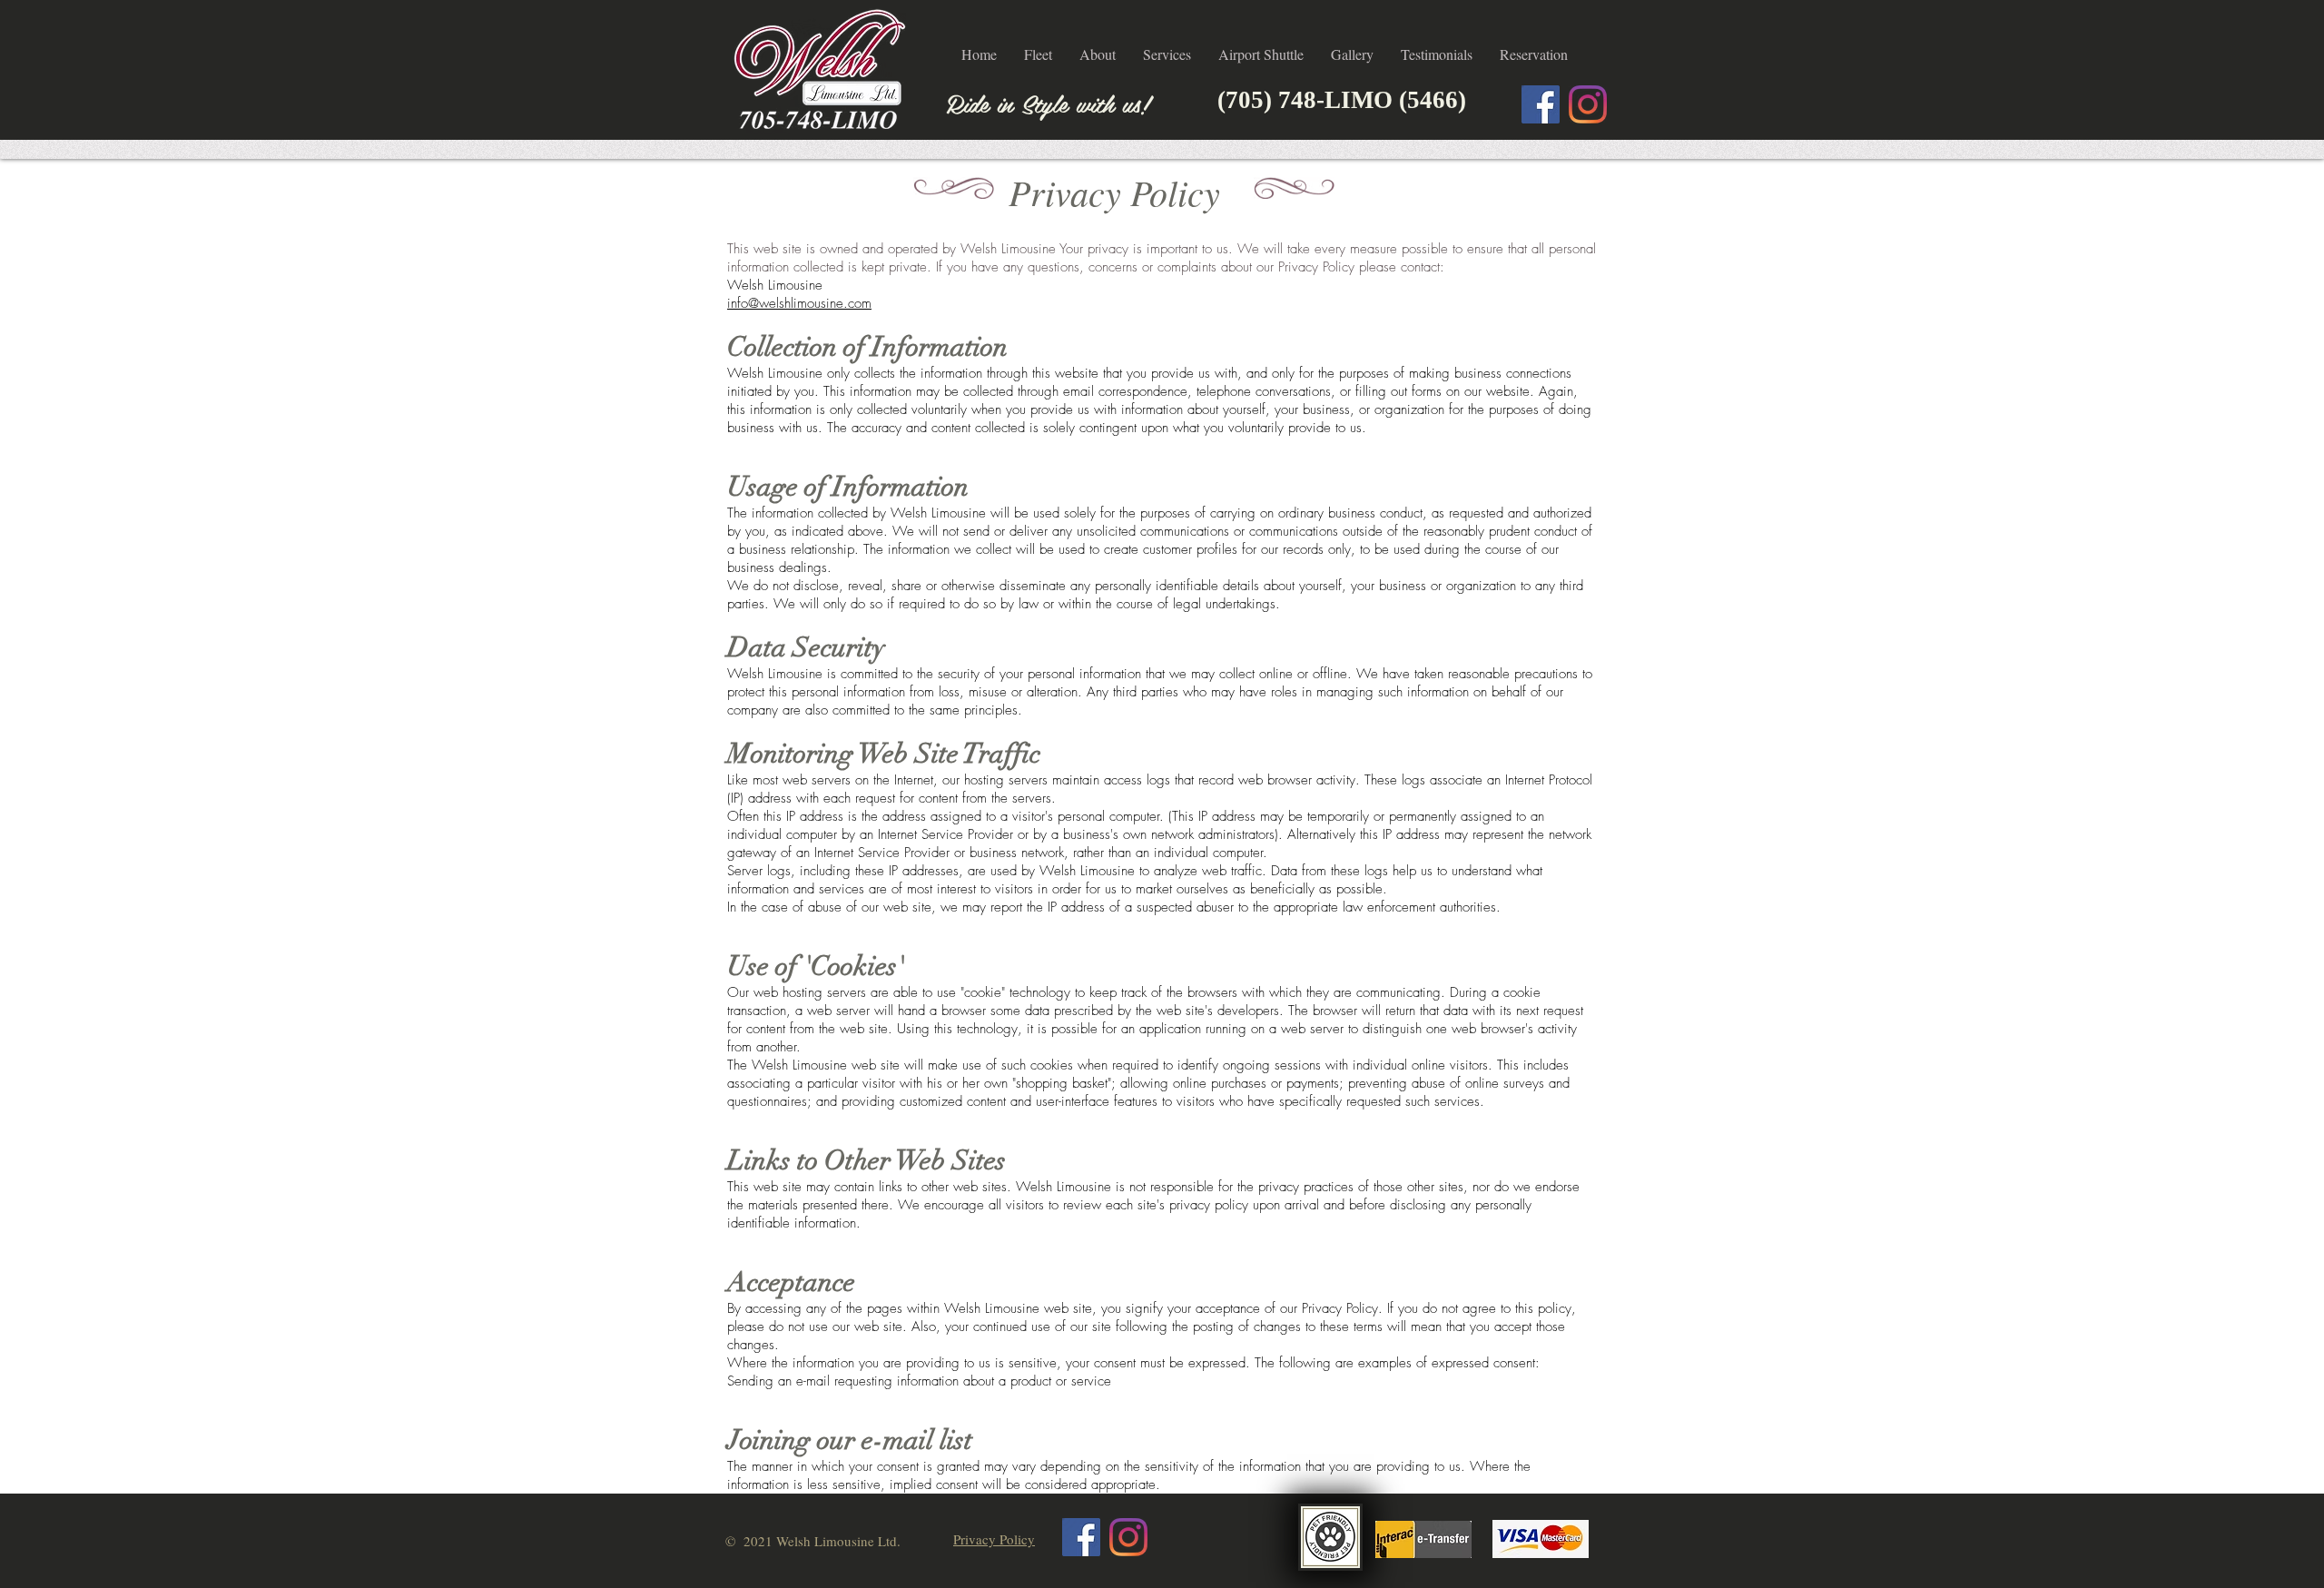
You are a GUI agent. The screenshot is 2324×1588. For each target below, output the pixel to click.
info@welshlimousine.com (799, 303)
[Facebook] (1541, 104)
